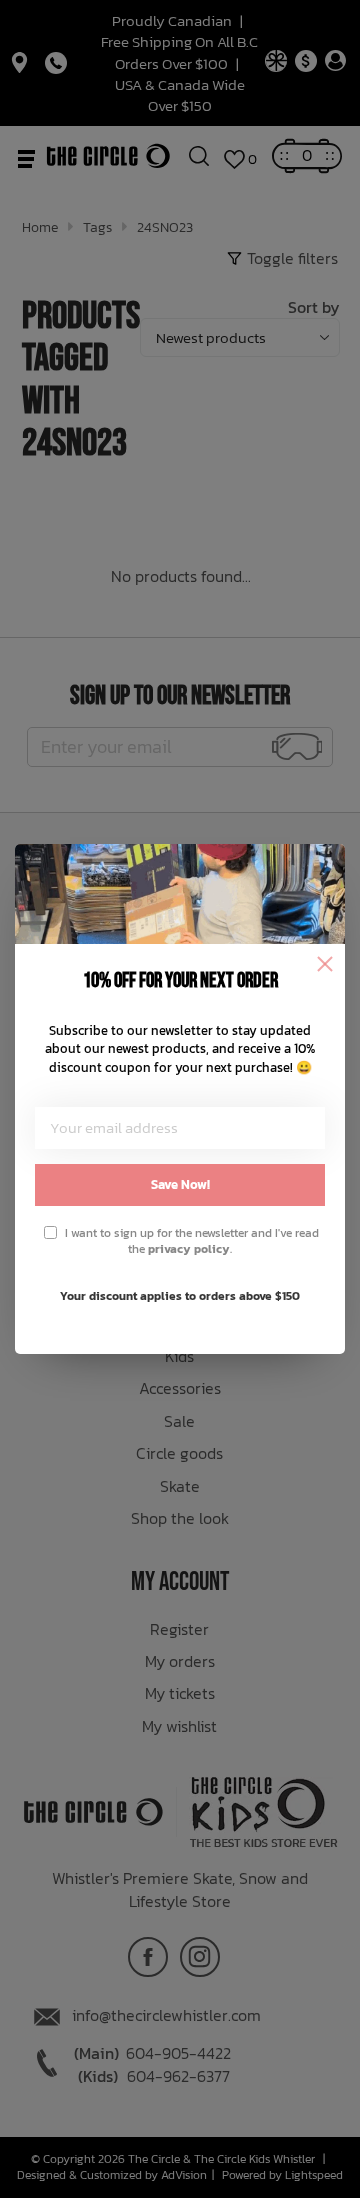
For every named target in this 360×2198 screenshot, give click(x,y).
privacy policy (189, 1249)
